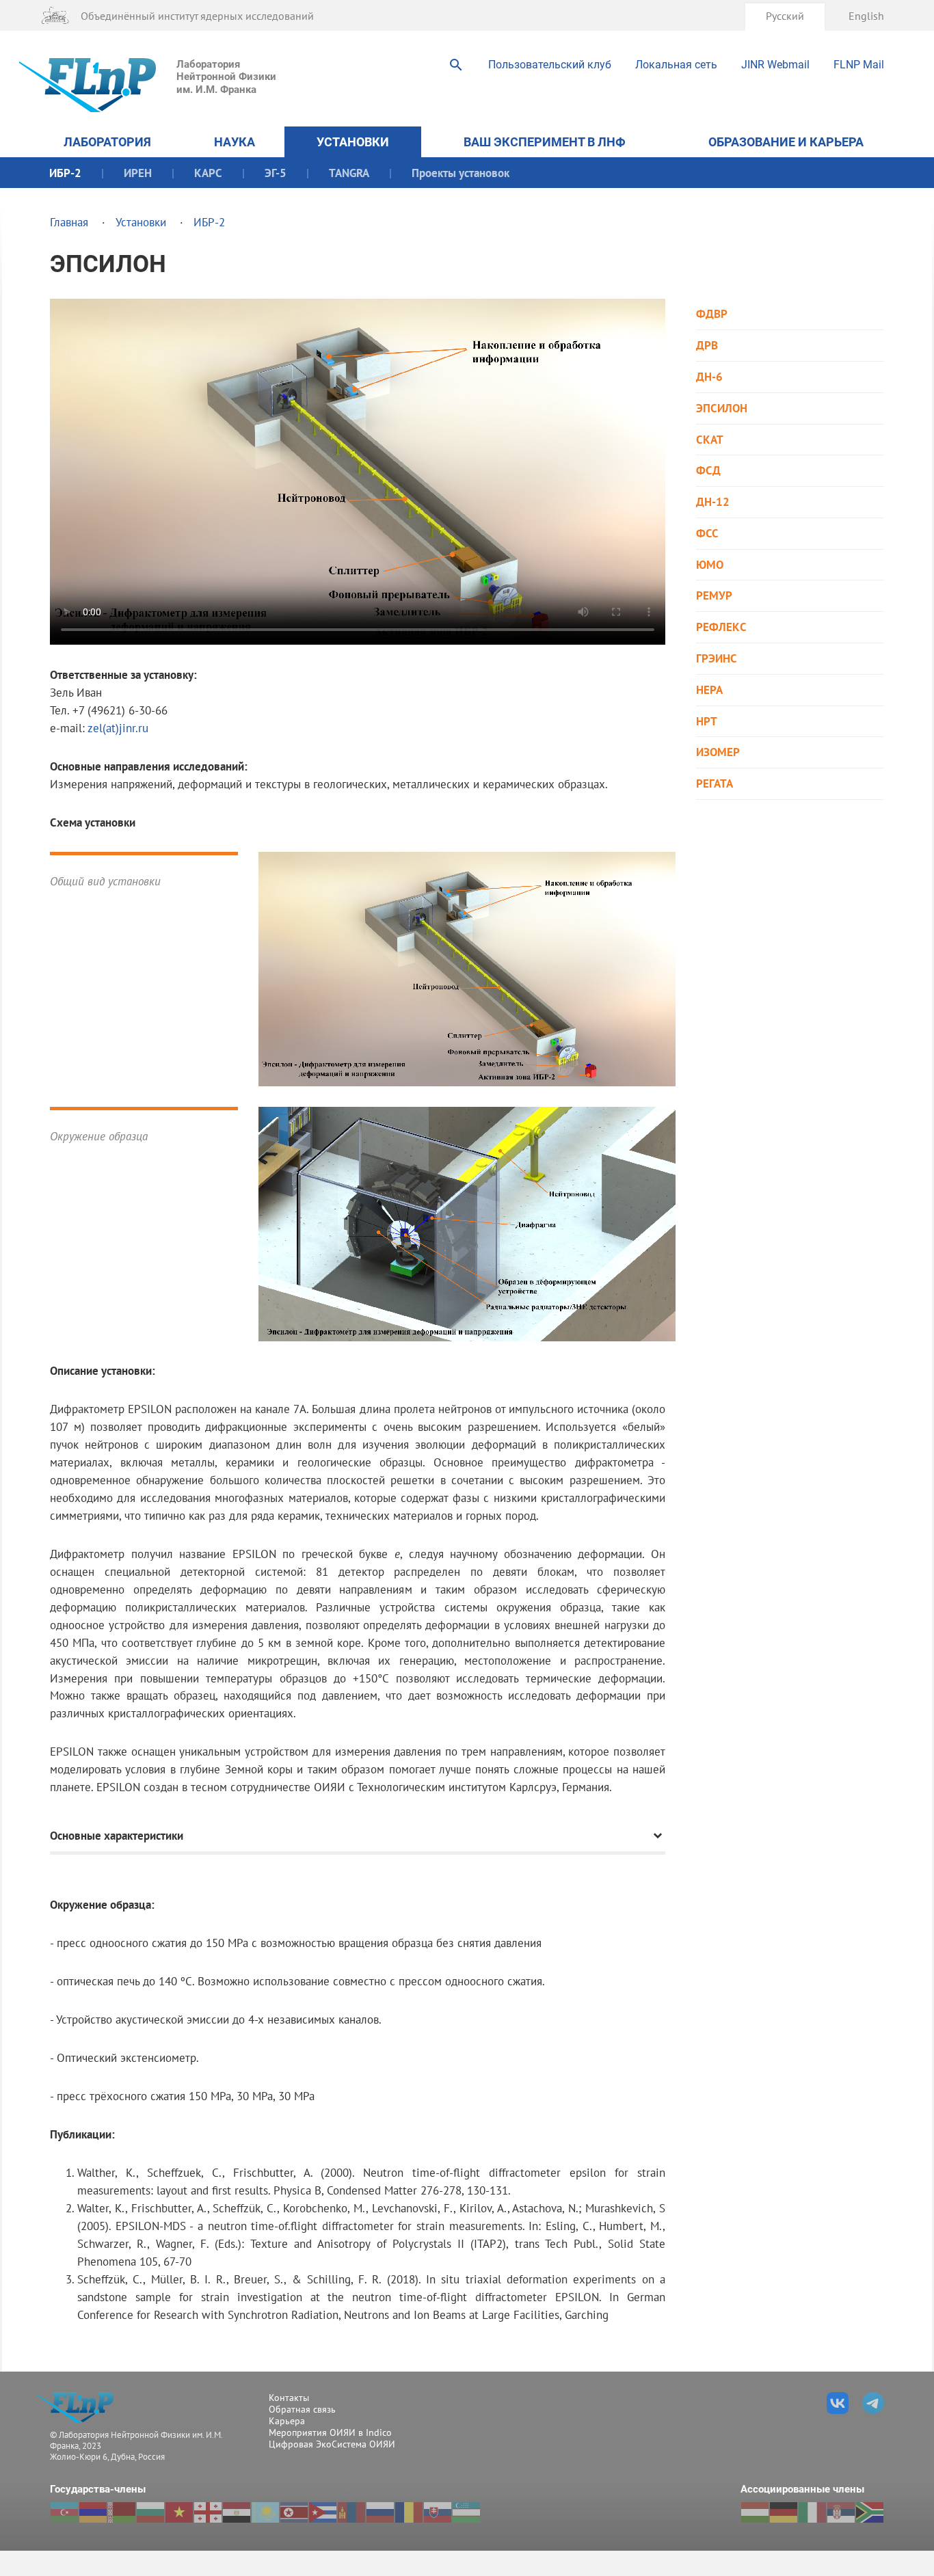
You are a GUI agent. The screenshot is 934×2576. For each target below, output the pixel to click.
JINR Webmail (775, 65)
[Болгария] (150, 2512)
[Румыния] (409, 2512)
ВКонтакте (838, 2403)
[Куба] (323, 2512)
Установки (353, 142)
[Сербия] (841, 2512)
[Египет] (237, 2512)
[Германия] (784, 2512)
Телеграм (873, 2403)
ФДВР (712, 314)
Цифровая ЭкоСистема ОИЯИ (332, 2444)
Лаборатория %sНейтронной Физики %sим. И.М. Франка (79, 2407)
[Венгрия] (755, 2512)
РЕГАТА (715, 784)
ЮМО (710, 565)
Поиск (456, 65)
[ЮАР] (870, 2512)
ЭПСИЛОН (722, 408)
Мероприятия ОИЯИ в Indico (330, 2432)
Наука (235, 142)
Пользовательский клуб (550, 65)
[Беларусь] (122, 2512)
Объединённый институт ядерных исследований (197, 15)
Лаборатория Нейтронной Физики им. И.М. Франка (226, 77)
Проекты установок (461, 173)
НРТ (707, 722)
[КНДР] (294, 2512)
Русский (785, 15)
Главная (69, 222)
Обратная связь (302, 2409)
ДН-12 (713, 502)
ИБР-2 (65, 173)
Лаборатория (107, 142)
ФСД (708, 471)
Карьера (287, 2421)
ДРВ (707, 346)
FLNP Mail (859, 65)
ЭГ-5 (276, 173)
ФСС (707, 534)
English (866, 15)
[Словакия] (438, 2512)
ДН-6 (709, 377)
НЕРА (709, 690)
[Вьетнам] (179, 2512)
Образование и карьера (786, 142)
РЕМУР (714, 596)
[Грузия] (208, 2512)
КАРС (208, 173)
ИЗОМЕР (718, 752)
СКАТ (710, 440)
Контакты (289, 2398)
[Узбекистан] (466, 2512)
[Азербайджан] (64, 2512)
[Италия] (812, 2512)
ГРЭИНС (717, 659)
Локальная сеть (676, 65)
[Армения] (93, 2512)
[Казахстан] (265, 2512)
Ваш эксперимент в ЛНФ (545, 142)
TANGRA (349, 173)
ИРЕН (138, 173)
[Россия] (380, 2512)
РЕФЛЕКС (721, 627)
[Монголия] (351, 2512)
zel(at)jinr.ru (118, 728)
